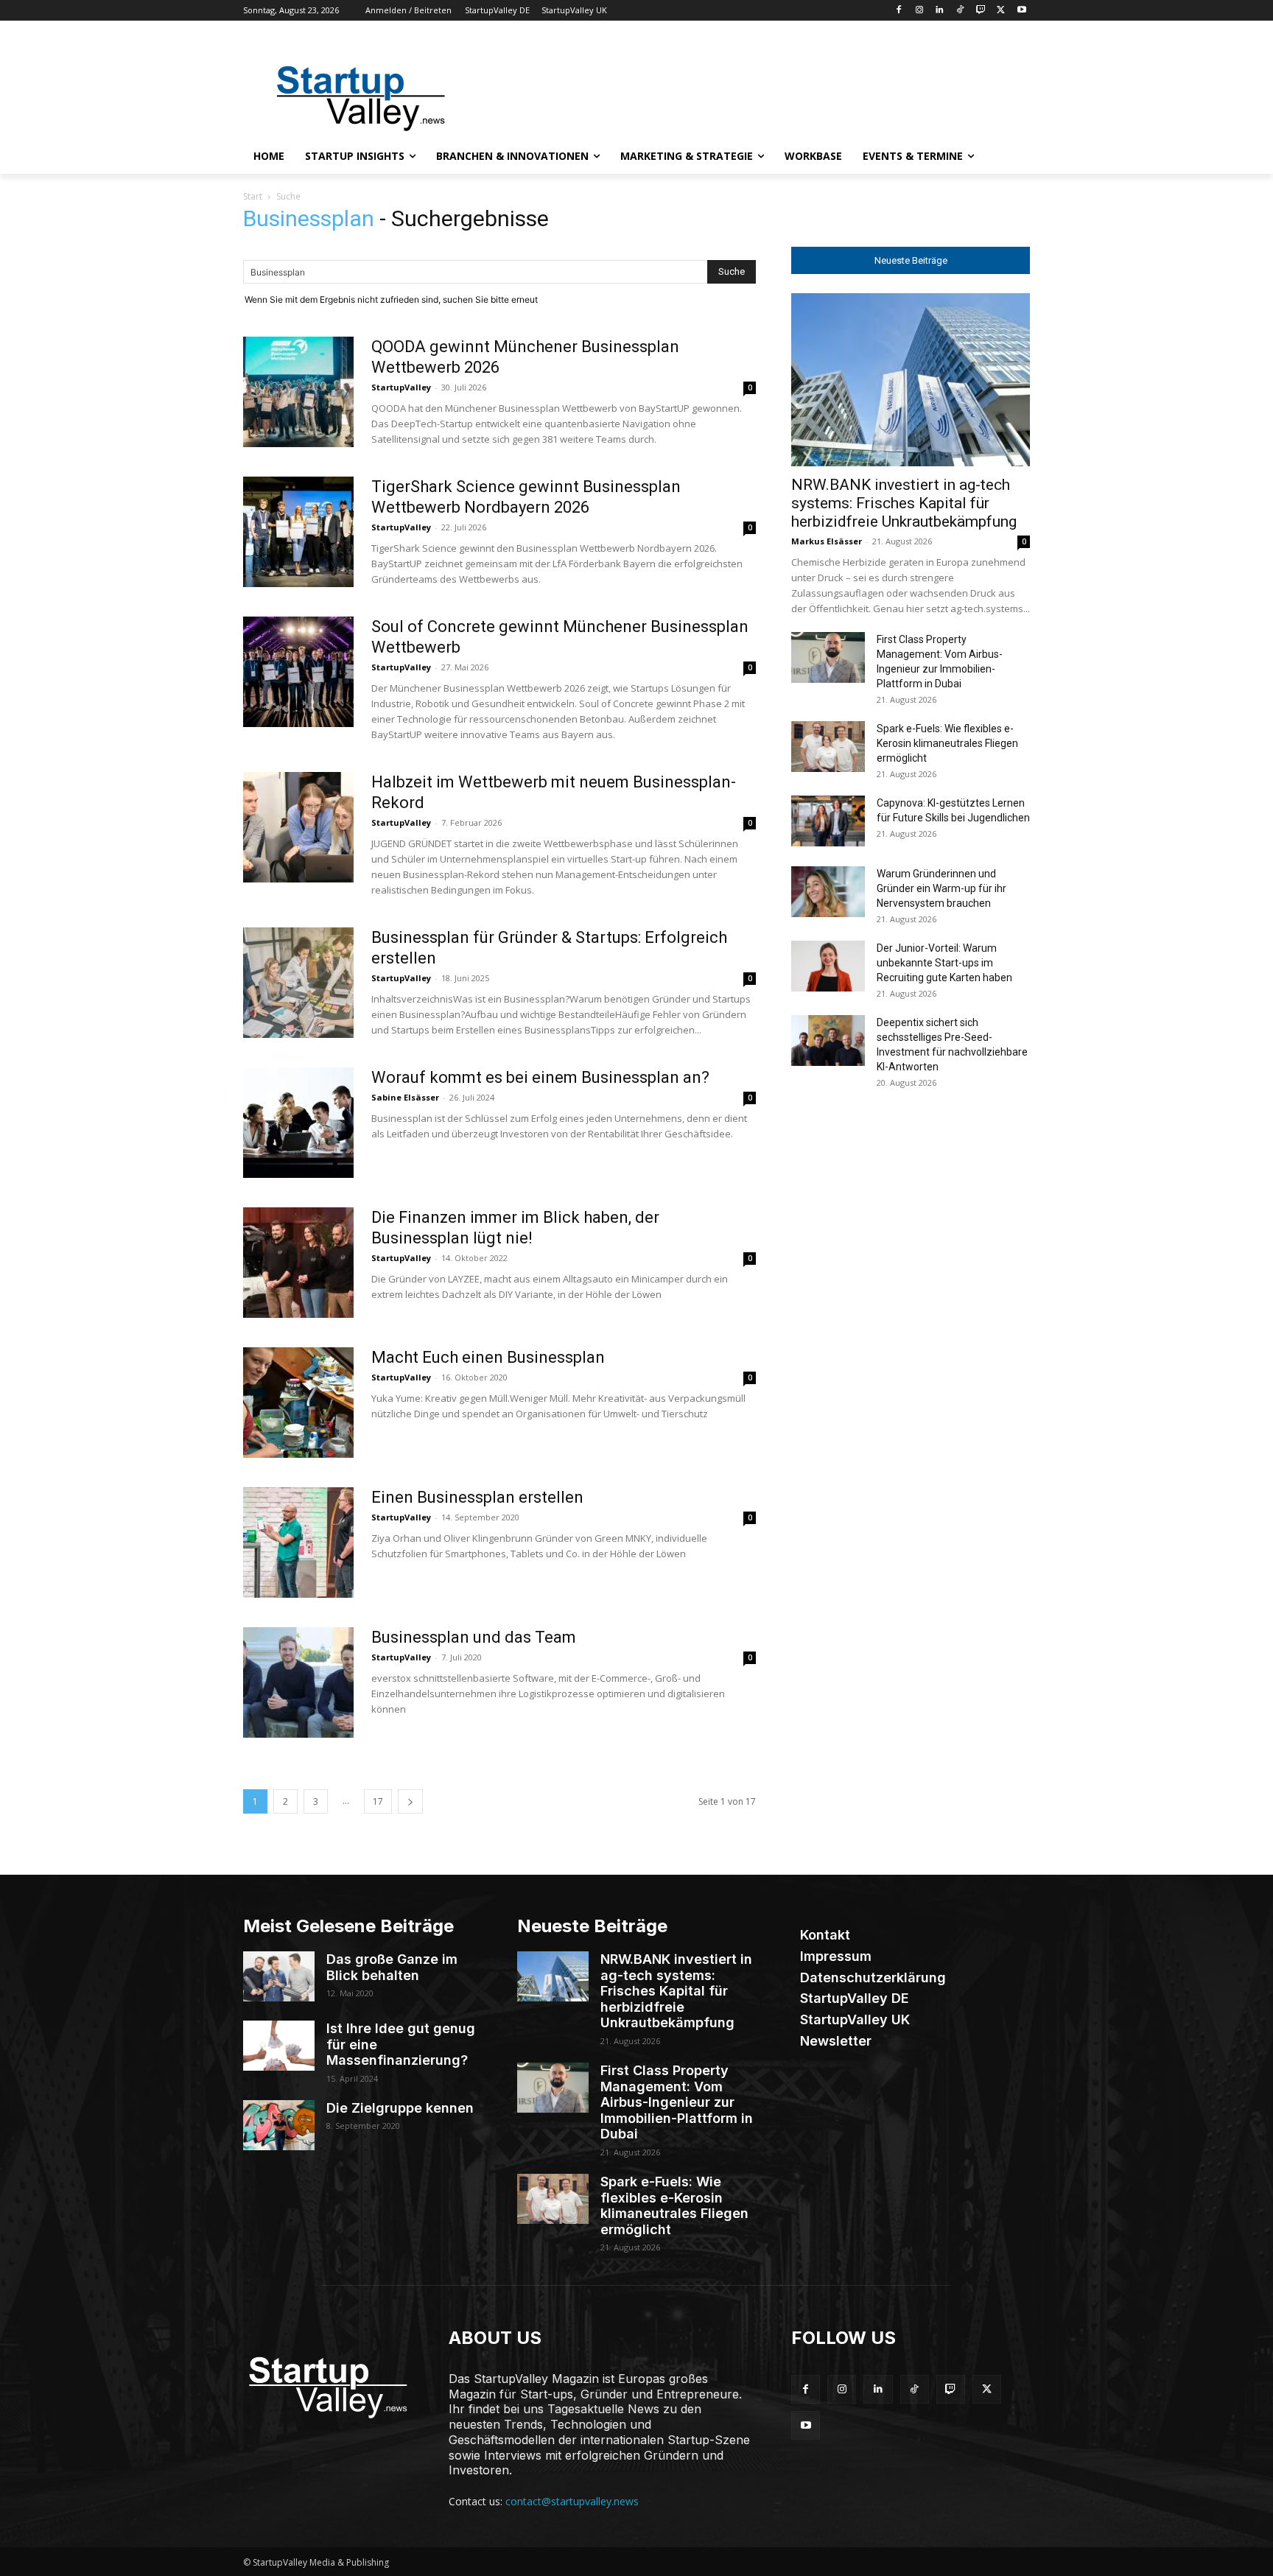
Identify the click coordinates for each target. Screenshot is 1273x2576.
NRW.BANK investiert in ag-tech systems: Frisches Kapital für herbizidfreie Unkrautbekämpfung (904, 503)
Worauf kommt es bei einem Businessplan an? (540, 1077)
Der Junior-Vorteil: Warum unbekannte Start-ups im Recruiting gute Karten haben (944, 963)
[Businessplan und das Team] (298, 1682)
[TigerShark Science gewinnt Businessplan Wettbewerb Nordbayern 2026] (298, 532)
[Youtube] (1021, 11)
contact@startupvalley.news (572, 2501)
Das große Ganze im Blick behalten (392, 1967)
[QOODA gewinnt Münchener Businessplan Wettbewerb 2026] (298, 392)
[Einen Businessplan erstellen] (298, 1543)
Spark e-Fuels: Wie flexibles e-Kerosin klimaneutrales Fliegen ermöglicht (947, 743)
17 (378, 1801)
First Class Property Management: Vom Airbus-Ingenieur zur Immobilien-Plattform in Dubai (677, 2102)
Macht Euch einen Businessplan (488, 1357)
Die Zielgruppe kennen (400, 2108)
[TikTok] (960, 11)
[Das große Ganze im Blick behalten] (279, 1976)
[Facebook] (898, 11)
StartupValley (401, 387)
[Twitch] (981, 11)
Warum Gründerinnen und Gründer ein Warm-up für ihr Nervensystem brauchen (941, 888)
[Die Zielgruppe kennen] (279, 2125)
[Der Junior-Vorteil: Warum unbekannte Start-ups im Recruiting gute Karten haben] (828, 966)
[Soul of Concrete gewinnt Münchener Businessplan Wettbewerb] (298, 672)
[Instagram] (919, 11)
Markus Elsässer (827, 541)
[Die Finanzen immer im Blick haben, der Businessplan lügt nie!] (298, 1263)
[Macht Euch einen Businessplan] (298, 1403)
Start (253, 196)
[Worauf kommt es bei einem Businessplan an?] (298, 1123)
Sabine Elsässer (405, 1097)
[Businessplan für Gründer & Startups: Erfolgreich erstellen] (298, 983)
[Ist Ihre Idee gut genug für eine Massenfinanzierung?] (279, 2046)
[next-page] (410, 1801)
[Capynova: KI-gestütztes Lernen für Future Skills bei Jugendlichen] (828, 821)
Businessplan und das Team (474, 1637)
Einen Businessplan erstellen (477, 1497)
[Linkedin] (940, 11)
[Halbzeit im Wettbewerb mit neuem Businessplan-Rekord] (298, 827)
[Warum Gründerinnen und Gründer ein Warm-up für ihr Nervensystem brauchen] (828, 892)
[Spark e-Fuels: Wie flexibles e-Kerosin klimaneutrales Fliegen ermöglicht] (828, 747)
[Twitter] (1001, 11)
